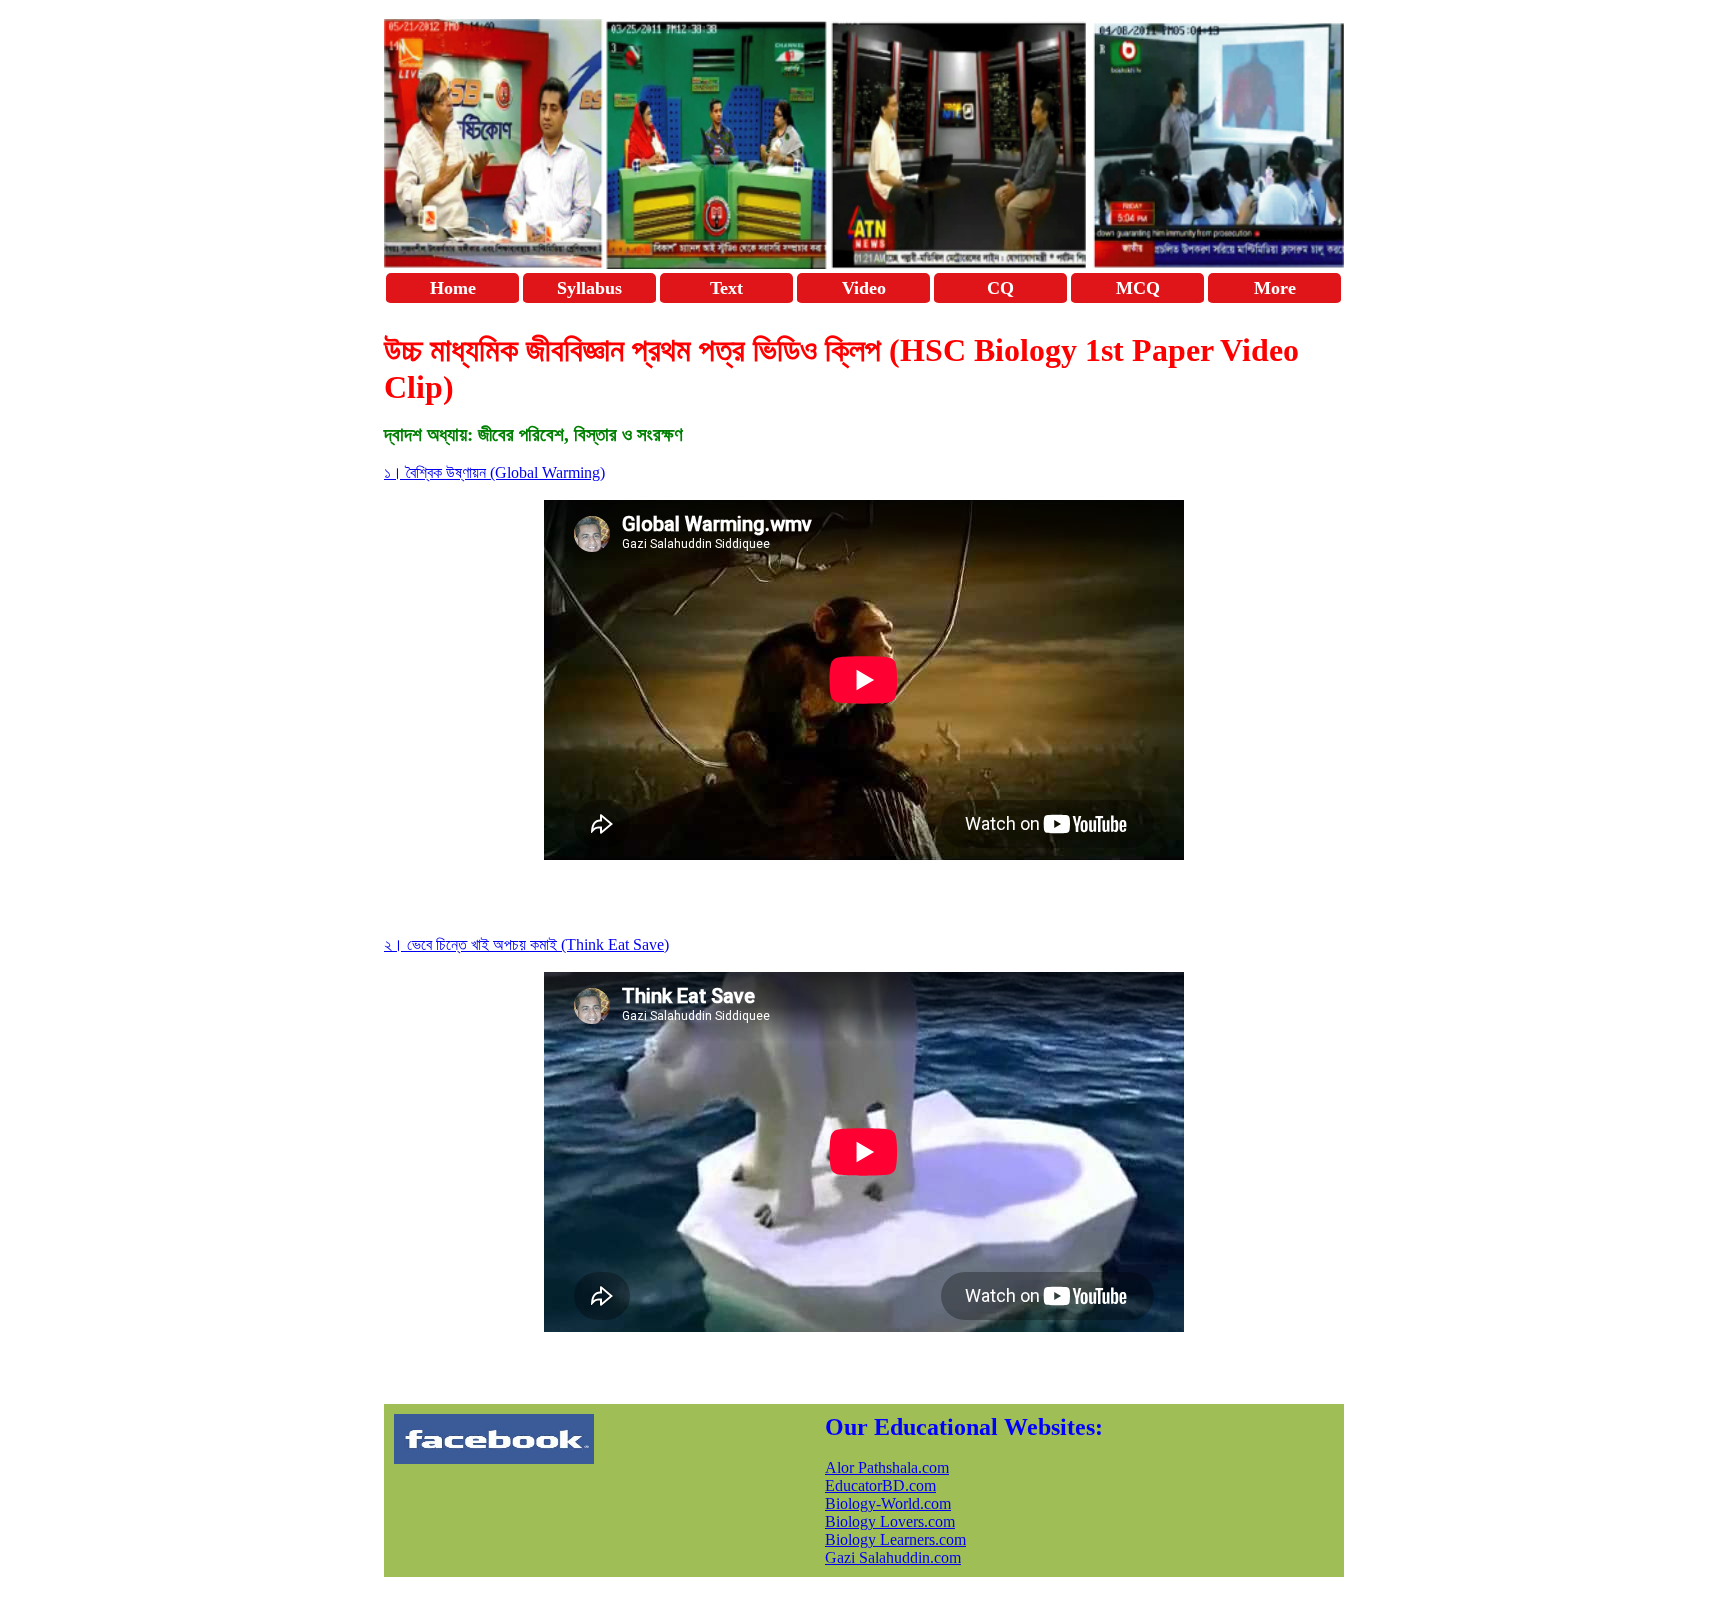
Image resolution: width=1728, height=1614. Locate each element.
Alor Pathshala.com (887, 1467)
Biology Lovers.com (890, 1521)
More (1275, 288)
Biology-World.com (888, 1503)
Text (726, 288)
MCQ (1138, 288)
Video (864, 288)
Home (453, 288)
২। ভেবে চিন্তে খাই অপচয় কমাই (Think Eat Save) (526, 944)
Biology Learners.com (895, 1539)
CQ (1000, 288)
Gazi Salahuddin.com (893, 1557)
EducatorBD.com (880, 1485)
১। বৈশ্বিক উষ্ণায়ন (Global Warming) (494, 472)
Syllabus (589, 288)
